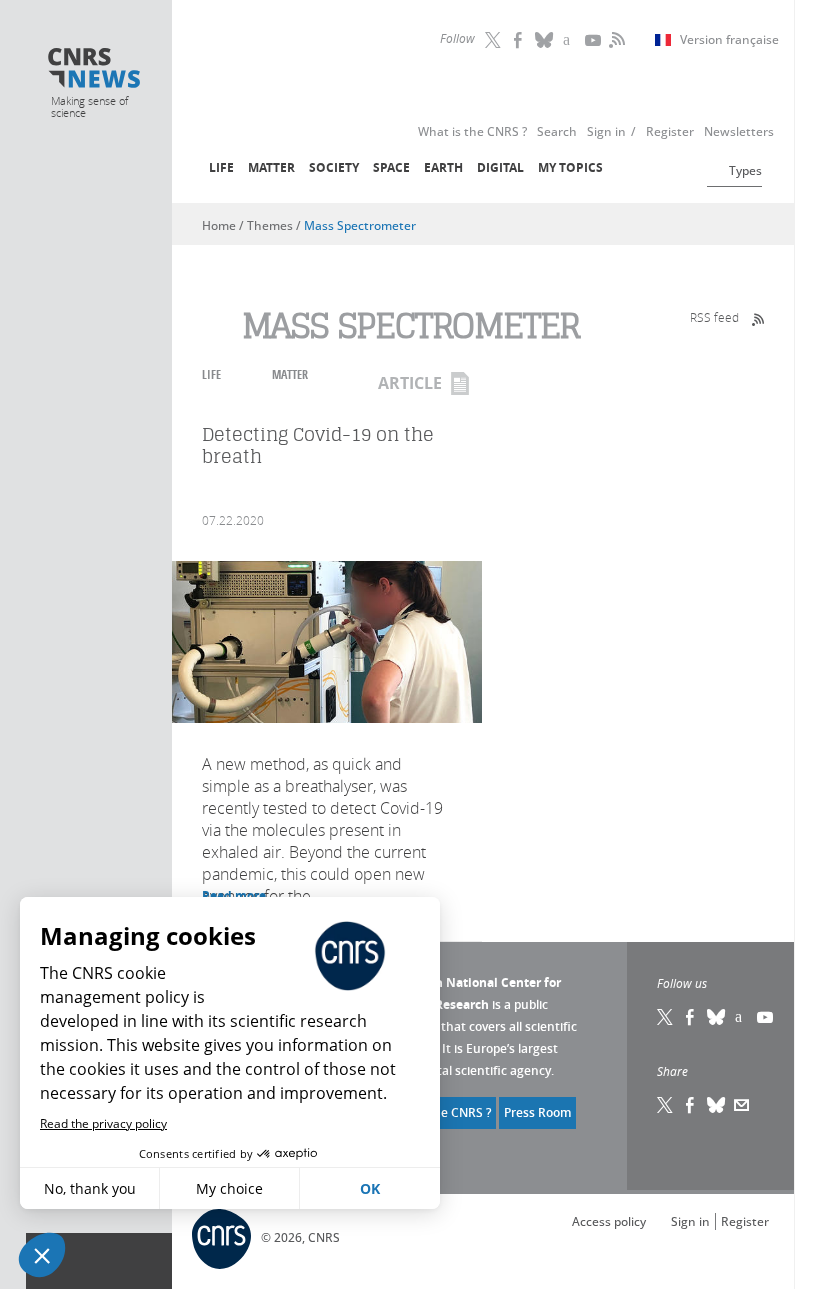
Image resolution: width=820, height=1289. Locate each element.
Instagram (570, 40)
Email (742, 1105)
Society (334, 167)
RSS (615, 40)
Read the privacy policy (103, 1123)
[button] (42, 1255)
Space (391, 167)
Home (219, 225)
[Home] (94, 70)
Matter (271, 167)
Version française (729, 40)
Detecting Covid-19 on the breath (318, 445)
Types (745, 170)
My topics (570, 167)
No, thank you (90, 1188)
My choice (229, 1188)
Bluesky (717, 1017)
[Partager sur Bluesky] (717, 1105)
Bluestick (545, 40)
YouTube (595, 40)
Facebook (520, 40)
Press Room (537, 1112)
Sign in (690, 1221)
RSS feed (714, 317)
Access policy (609, 1221)
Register (745, 1221)
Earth (443, 167)
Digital (500, 167)
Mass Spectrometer (360, 225)
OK (370, 1188)
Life (221, 167)
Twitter (495, 40)
